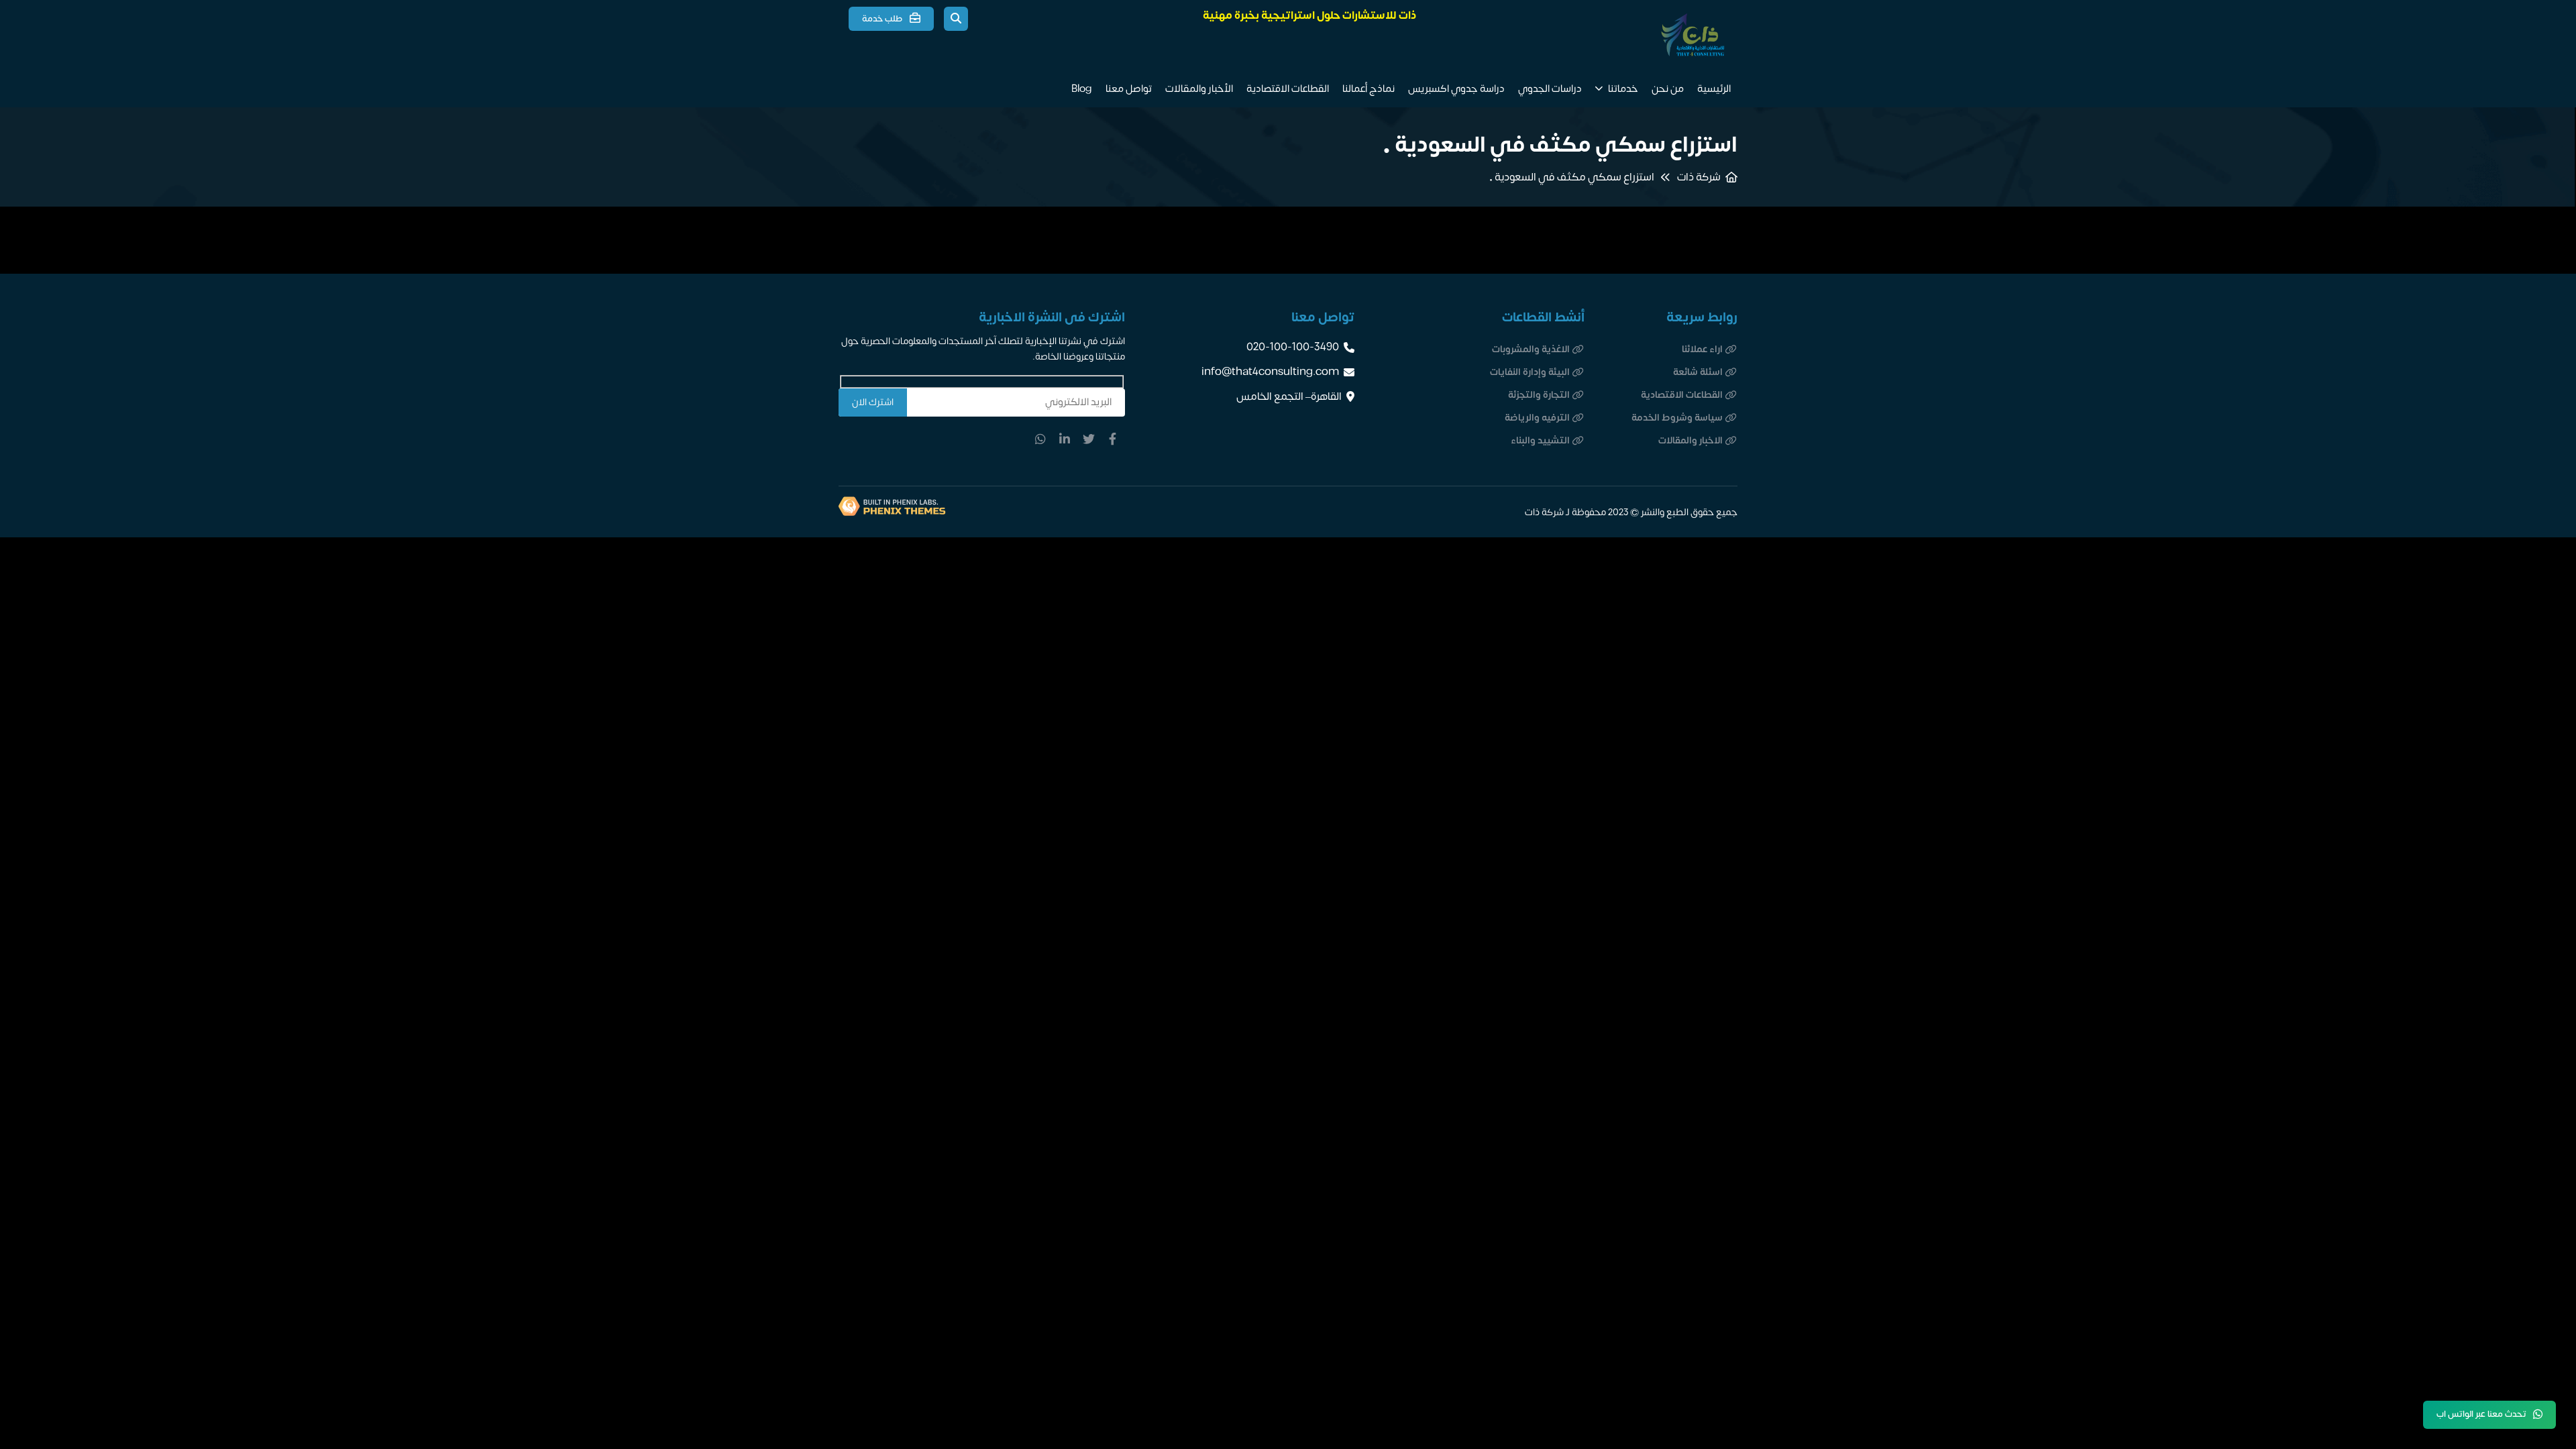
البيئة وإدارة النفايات (1530, 372)
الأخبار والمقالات (1199, 89)
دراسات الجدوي (1550, 89)
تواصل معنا (1129, 89)
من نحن (1668, 89)
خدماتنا (1623, 89)
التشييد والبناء (1540, 440)
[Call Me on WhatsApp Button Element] (1040, 439)
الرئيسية (1714, 89)
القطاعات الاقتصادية (1288, 89)
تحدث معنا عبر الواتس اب (2481, 1414)
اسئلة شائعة (1698, 372)
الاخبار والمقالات (1690, 440)
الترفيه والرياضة (1537, 418)
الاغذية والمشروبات (1531, 349)
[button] (956, 19)
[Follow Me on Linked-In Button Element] (1065, 439)
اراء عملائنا (1702, 349)
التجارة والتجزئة (1539, 395)
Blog (1082, 89)
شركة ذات (1699, 177)
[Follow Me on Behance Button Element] (1089, 439)
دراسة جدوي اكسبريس (1456, 89)
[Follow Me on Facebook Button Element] (1113, 439)
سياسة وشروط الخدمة (1677, 418)
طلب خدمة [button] (882, 19)
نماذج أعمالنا (1368, 89)
